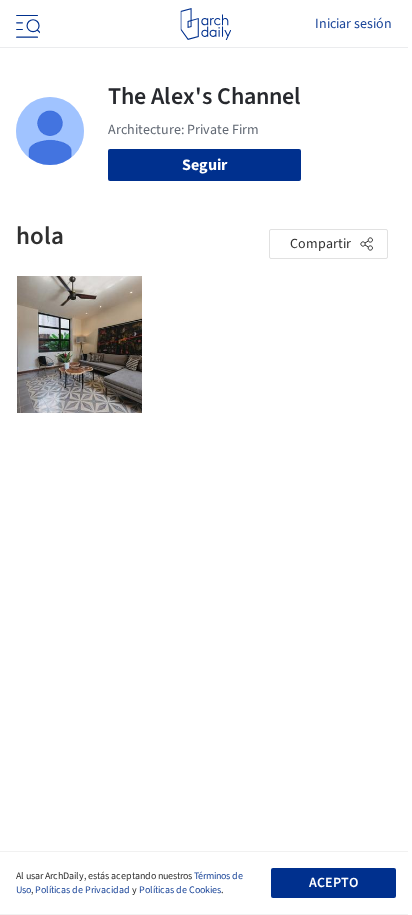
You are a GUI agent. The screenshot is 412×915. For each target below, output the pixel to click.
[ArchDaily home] (205, 24)
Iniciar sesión (353, 24)
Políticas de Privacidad (82, 890)
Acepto (333, 883)
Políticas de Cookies (180, 890)
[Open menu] (26, 24)
